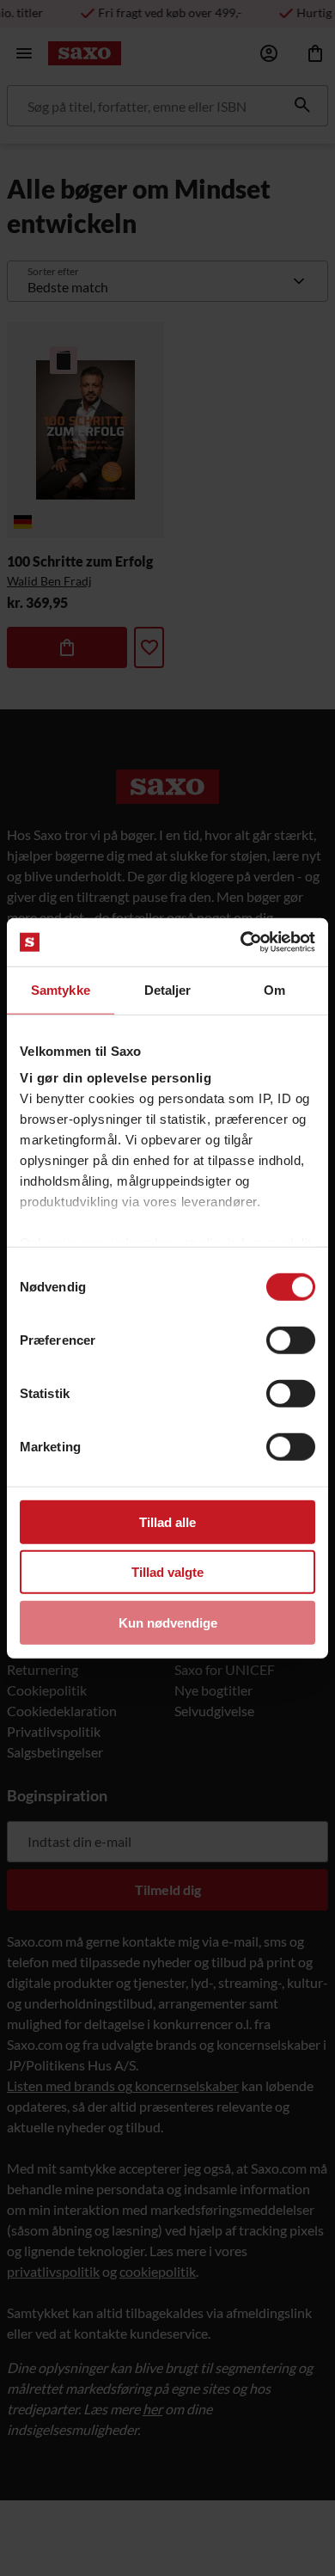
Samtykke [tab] (61, 989)
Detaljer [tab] (168, 989)
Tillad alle (167, 1521)
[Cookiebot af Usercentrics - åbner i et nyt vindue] (241, 942)
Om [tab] (274, 989)
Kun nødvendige (168, 1622)
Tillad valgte (167, 1572)
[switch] (291, 1340)
